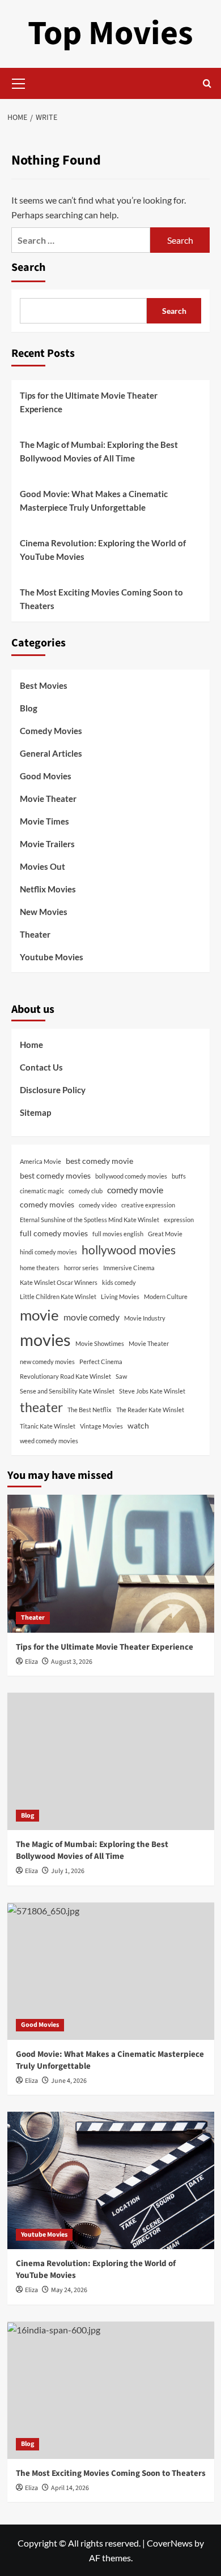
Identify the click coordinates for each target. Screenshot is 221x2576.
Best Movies (44, 685)
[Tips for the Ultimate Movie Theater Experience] (111, 1563)
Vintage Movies (101, 1426)
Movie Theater (48, 799)
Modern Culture (166, 1296)
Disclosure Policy (53, 1090)
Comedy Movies (51, 731)
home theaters (40, 1268)
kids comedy (119, 1282)
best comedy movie (99, 1161)
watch (138, 1425)
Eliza (31, 1662)
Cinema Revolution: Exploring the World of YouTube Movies (103, 550)
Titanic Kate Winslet (48, 1426)
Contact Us (41, 1067)
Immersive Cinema (129, 1268)
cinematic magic (42, 1191)
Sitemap (35, 1112)
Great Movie (165, 1234)
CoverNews (170, 2543)
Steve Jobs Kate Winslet (152, 1391)
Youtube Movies (52, 957)
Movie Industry (145, 1318)
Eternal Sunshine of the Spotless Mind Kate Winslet (90, 1220)
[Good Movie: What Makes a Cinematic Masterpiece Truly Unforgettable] (111, 1971)
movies (45, 1339)
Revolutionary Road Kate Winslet (65, 1376)
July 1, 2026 (68, 1871)
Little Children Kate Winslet (58, 1296)
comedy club (86, 1191)
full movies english (118, 1234)
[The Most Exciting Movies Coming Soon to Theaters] (111, 2390)
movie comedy (92, 1317)
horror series (81, 1268)
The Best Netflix (90, 1410)
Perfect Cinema (101, 1362)
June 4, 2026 (69, 2081)
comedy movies (47, 1204)
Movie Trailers (47, 844)
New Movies (44, 912)
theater (41, 1407)
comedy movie (135, 1190)
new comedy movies (47, 1362)
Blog (29, 708)
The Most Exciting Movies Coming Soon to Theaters (101, 599)
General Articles (51, 753)
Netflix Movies (48, 889)
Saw (121, 1376)
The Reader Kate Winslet (150, 1410)
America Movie (41, 1161)
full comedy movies (54, 1233)
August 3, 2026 (72, 1662)
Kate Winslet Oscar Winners (59, 1282)
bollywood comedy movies (131, 1176)
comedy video (98, 1205)
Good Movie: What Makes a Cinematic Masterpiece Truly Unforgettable (94, 500)
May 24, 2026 (69, 2290)
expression (179, 1220)
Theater (35, 934)
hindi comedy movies (48, 1252)
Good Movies (46, 776)
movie (39, 1315)
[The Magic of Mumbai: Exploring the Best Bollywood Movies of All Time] (111, 1761)
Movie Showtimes (100, 1343)
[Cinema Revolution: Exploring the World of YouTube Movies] (111, 2180)
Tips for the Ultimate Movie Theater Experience (89, 402)
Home (31, 1045)
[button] (19, 82)
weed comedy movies (49, 1441)
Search (28, 267)
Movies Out (42, 866)
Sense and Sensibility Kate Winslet (67, 1391)
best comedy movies (55, 1175)
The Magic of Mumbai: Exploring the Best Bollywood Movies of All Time (99, 451)
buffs (179, 1176)
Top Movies (110, 34)
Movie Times (44, 821)
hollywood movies (129, 1250)
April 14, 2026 (70, 2488)
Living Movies (120, 1296)
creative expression (148, 1205)
